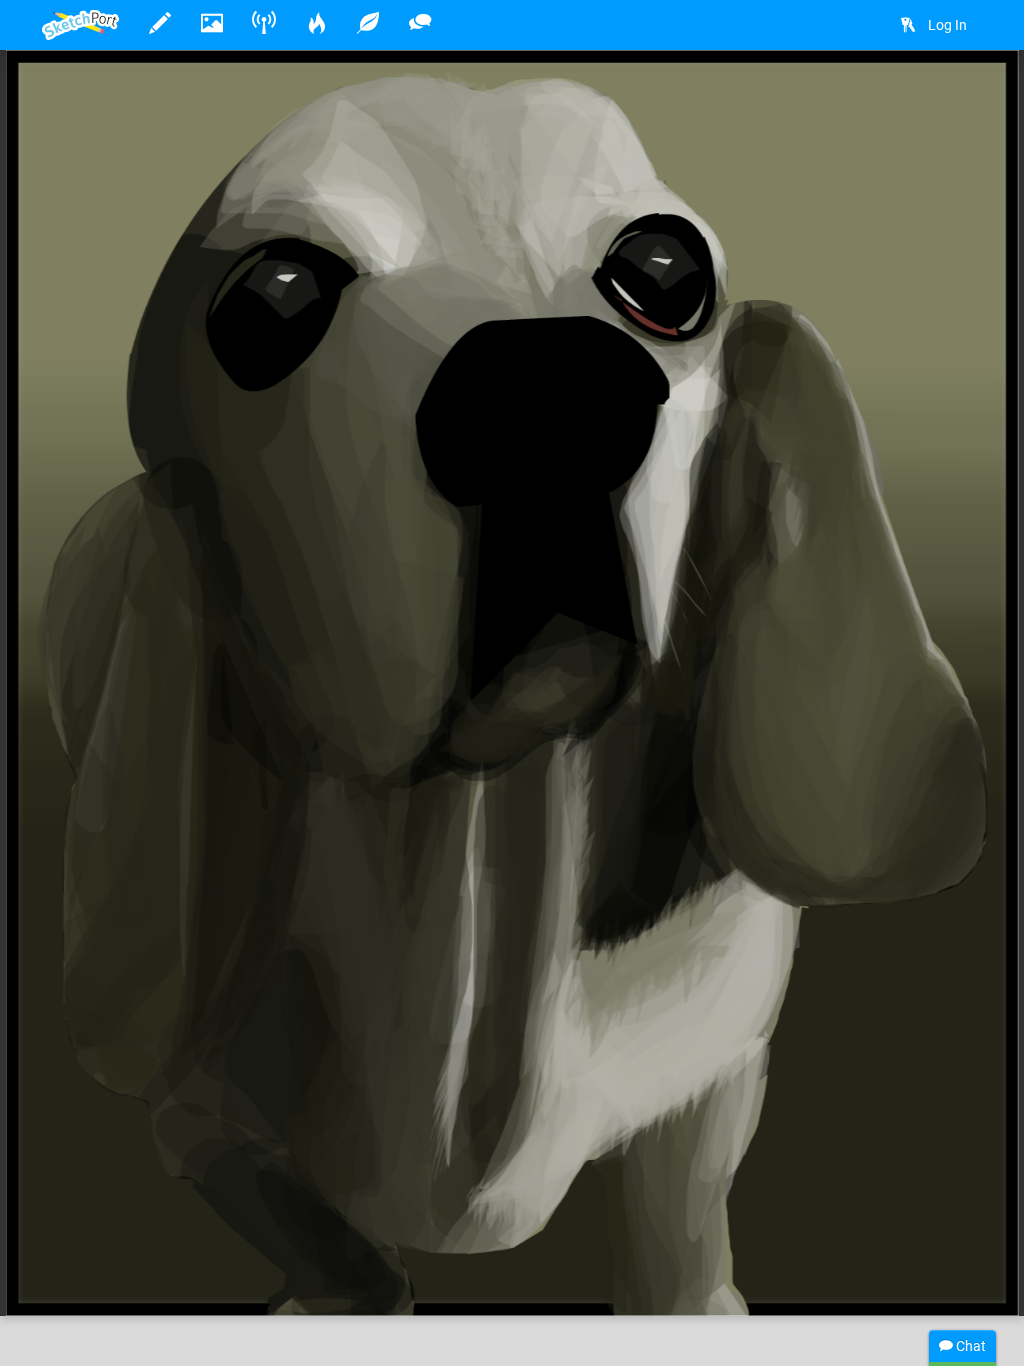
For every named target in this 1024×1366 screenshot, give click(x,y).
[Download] (904, 96)
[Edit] (851, 96)
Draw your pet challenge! (312, 1239)
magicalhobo (145, 1239)
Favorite (203, 1280)
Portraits (694, 1239)
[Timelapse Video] (957, 96)
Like (82, 1280)
